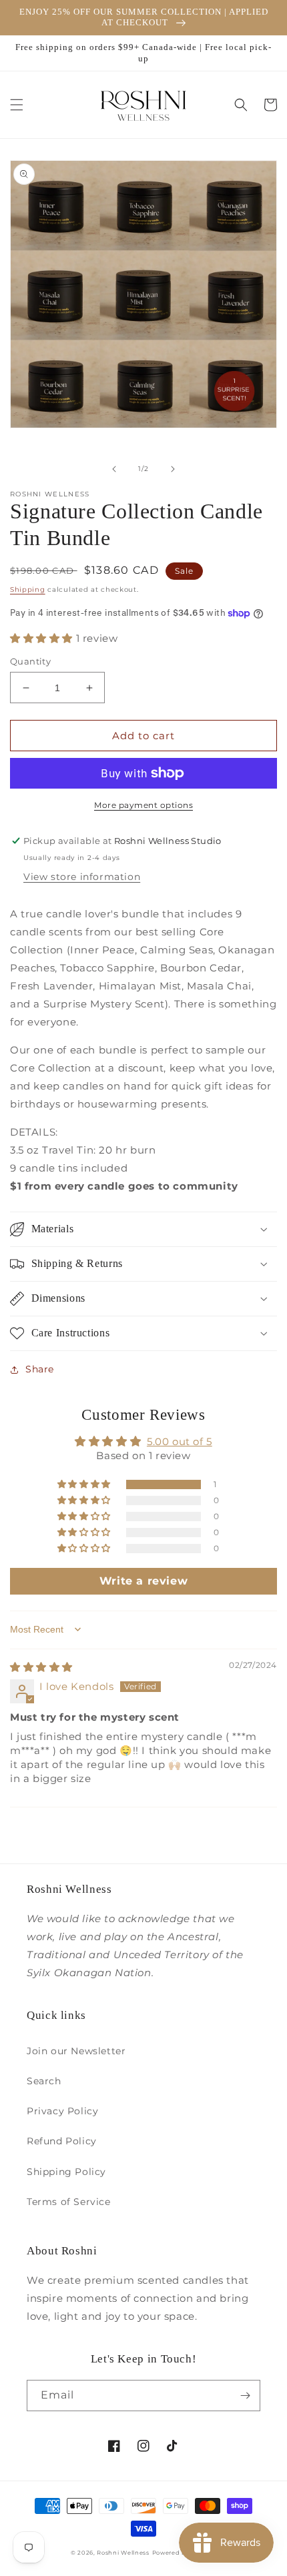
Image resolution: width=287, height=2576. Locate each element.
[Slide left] (114, 469)
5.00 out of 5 (180, 1441)
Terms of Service (69, 2202)
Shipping (28, 589)
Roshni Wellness (123, 2553)
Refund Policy (62, 2141)
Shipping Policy (66, 2172)
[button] (17, 105)
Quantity (30, 661)
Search (44, 2081)
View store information (82, 877)
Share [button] (40, 1369)
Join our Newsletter (76, 2051)
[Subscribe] (245, 2396)
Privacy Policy (62, 2111)
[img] (41, 1667)
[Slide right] (173, 469)
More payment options (143, 805)
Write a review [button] (143, 1581)
